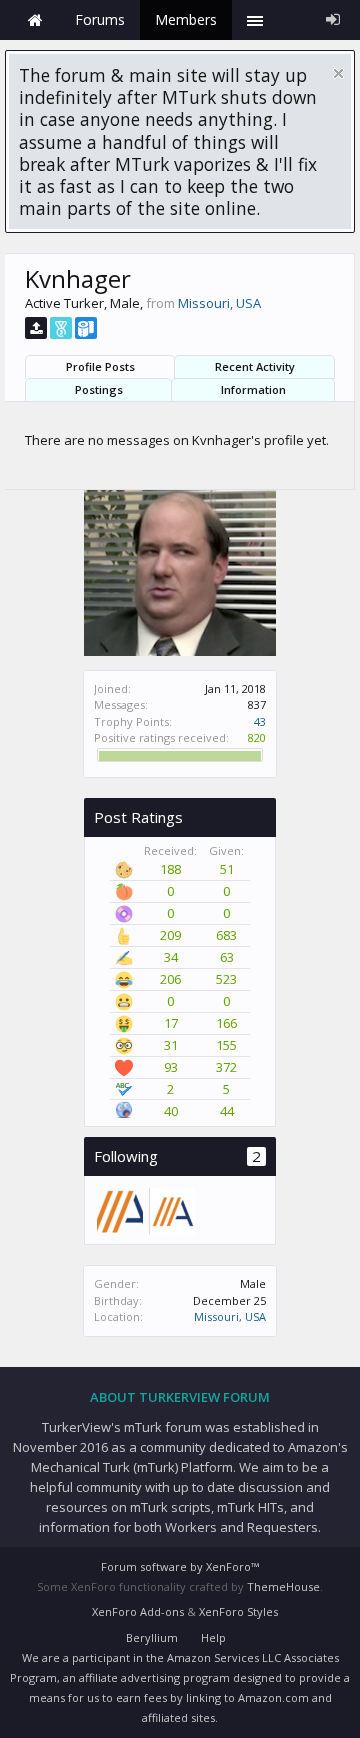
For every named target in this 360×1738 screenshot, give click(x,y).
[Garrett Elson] (171, 1210)
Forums (100, 19)
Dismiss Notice (338, 73)
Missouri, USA (230, 1316)
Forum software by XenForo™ (180, 1566)
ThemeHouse (283, 1586)
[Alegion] (119, 1210)
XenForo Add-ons (138, 1611)
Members (186, 19)
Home (35, 20)
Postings (99, 389)
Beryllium (152, 1637)
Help (213, 1637)
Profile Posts (100, 366)
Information (253, 389)
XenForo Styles (238, 1611)
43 (260, 721)
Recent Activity (255, 366)
